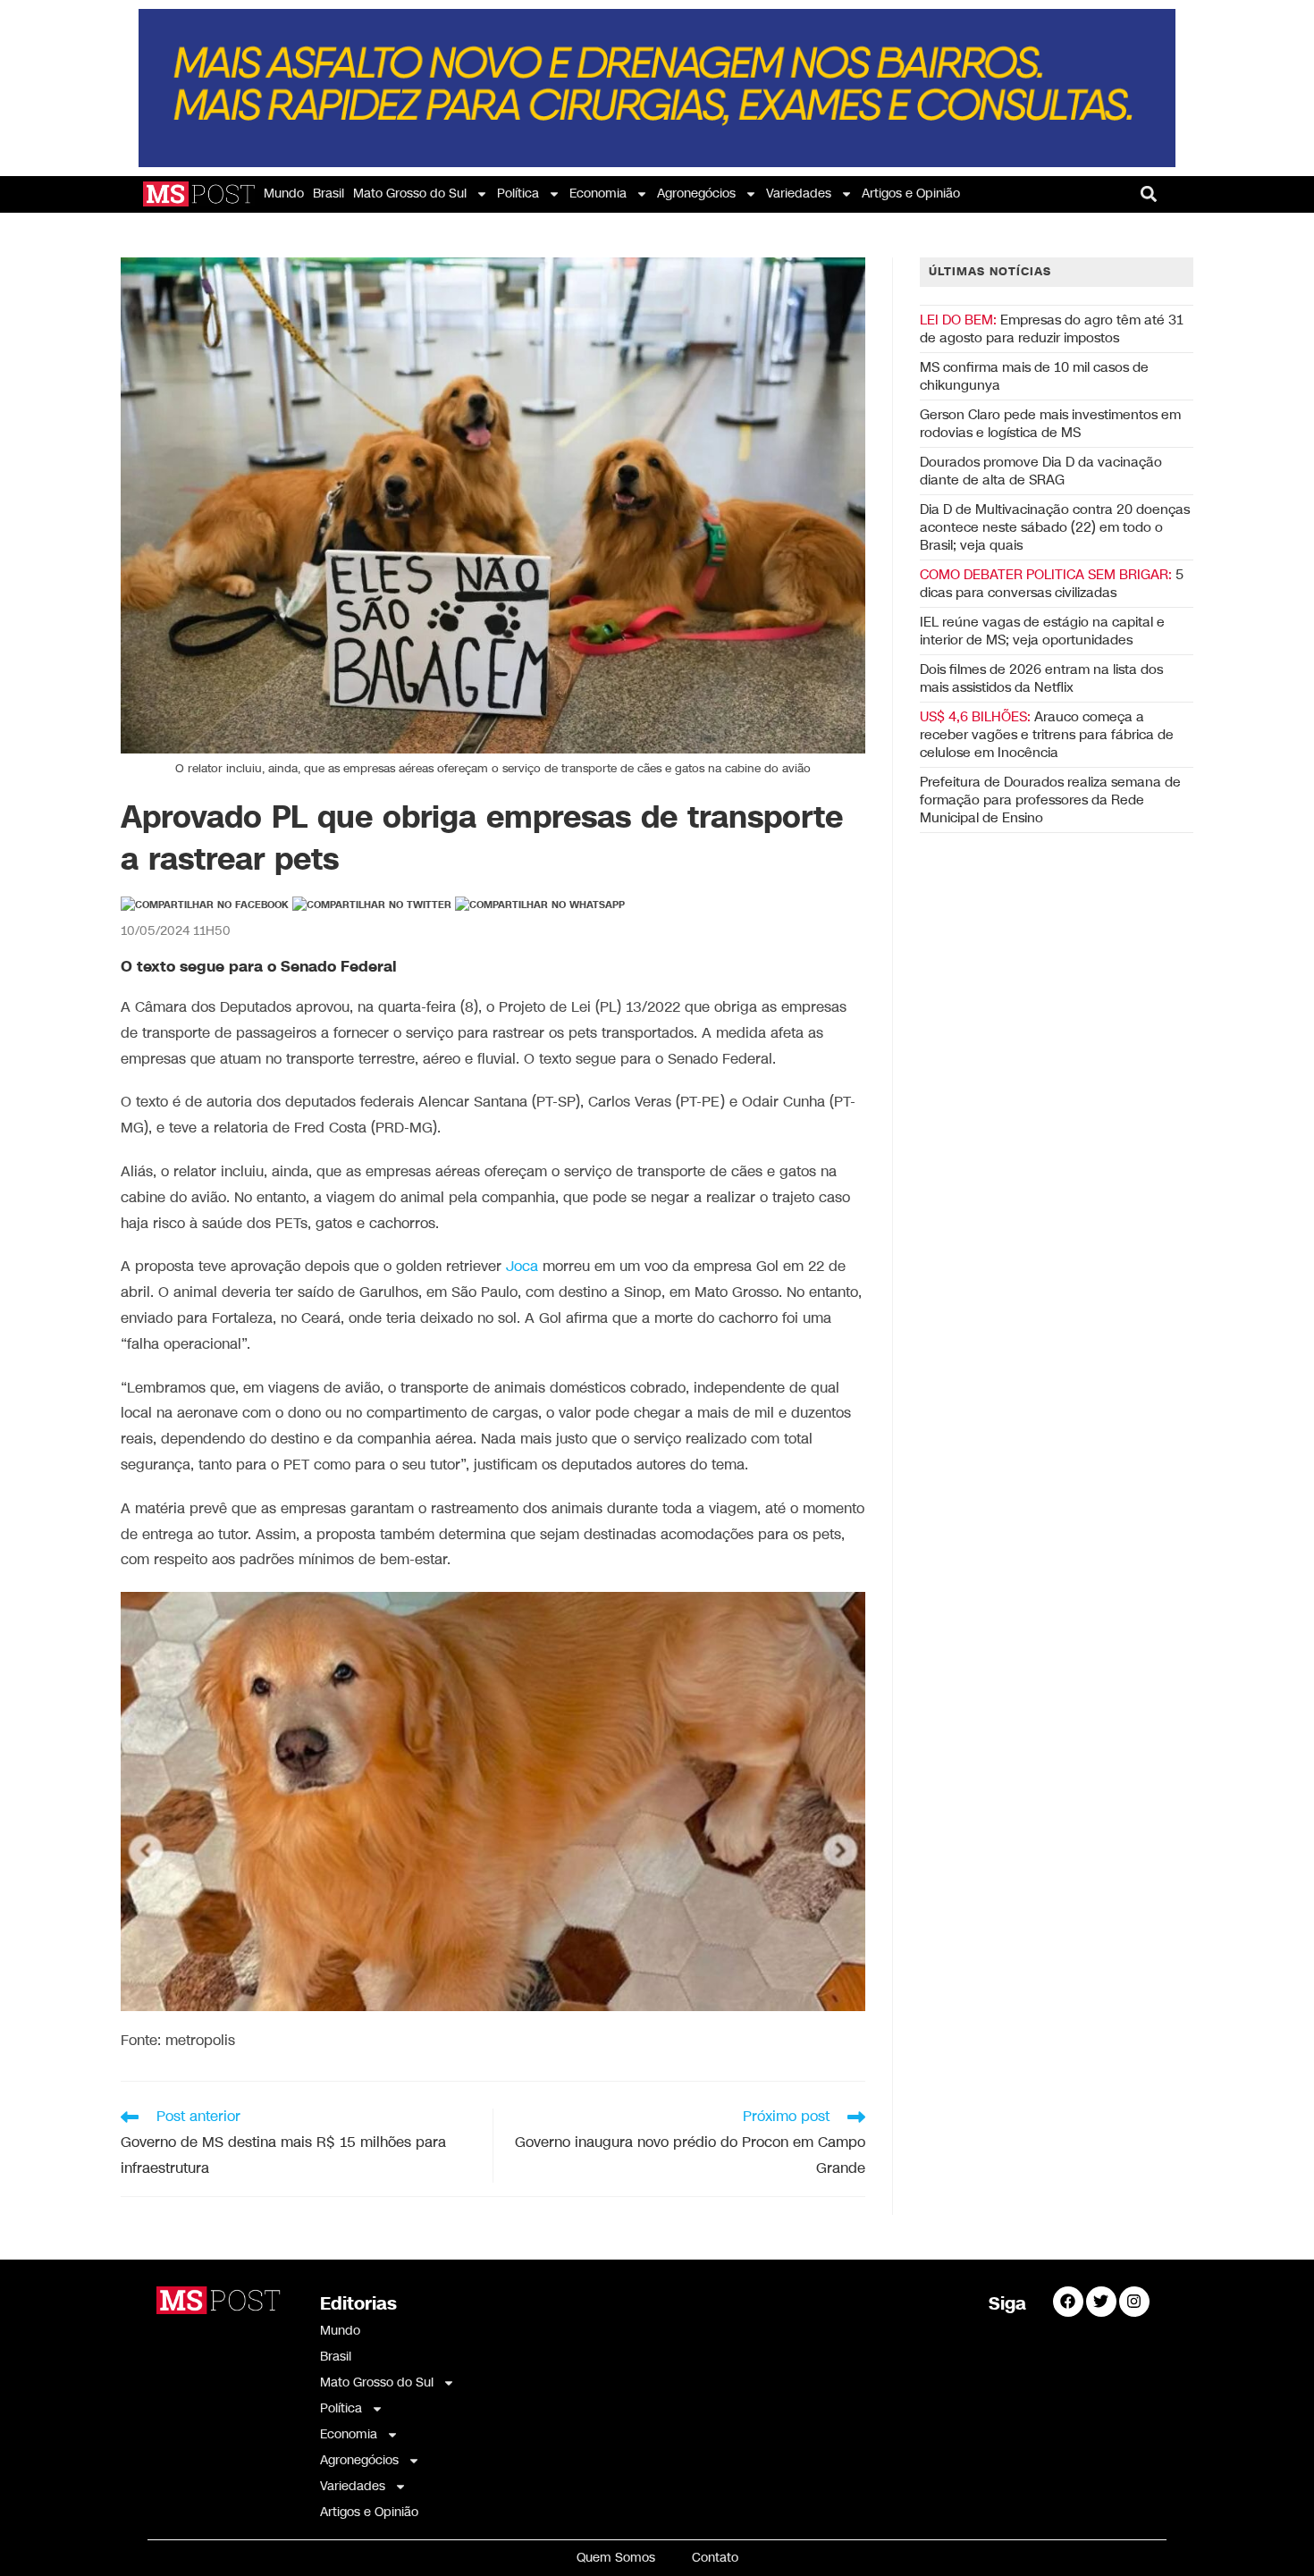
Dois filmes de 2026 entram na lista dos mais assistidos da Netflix (1041, 678)
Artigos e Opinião (911, 194)
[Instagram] (1134, 2302)
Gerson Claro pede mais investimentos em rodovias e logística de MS (1050, 424)
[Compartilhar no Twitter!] (372, 905)
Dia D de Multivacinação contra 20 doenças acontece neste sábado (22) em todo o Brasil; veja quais (1055, 527)
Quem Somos (616, 2558)
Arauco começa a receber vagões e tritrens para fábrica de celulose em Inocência (1047, 735)
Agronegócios (696, 194)
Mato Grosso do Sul (410, 194)
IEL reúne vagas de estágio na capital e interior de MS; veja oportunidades (1042, 631)
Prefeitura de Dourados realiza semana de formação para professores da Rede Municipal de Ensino (1050, 800)
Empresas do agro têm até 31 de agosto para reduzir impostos (1052, 329)
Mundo (284, 194)
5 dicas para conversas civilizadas (1052, 584)
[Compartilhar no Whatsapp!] (540, 905)
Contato (715, 2558)
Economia (598, 194)
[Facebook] (1068, 2302)
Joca (522, 1267)
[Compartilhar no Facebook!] (205, 905)
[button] (1149, 194)
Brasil (328, 194)
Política (518, 194)
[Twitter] (1101, 2302)
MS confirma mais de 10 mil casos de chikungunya (1034, 376)
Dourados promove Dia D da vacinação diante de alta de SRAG (1041, 471)
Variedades (799, 194)
